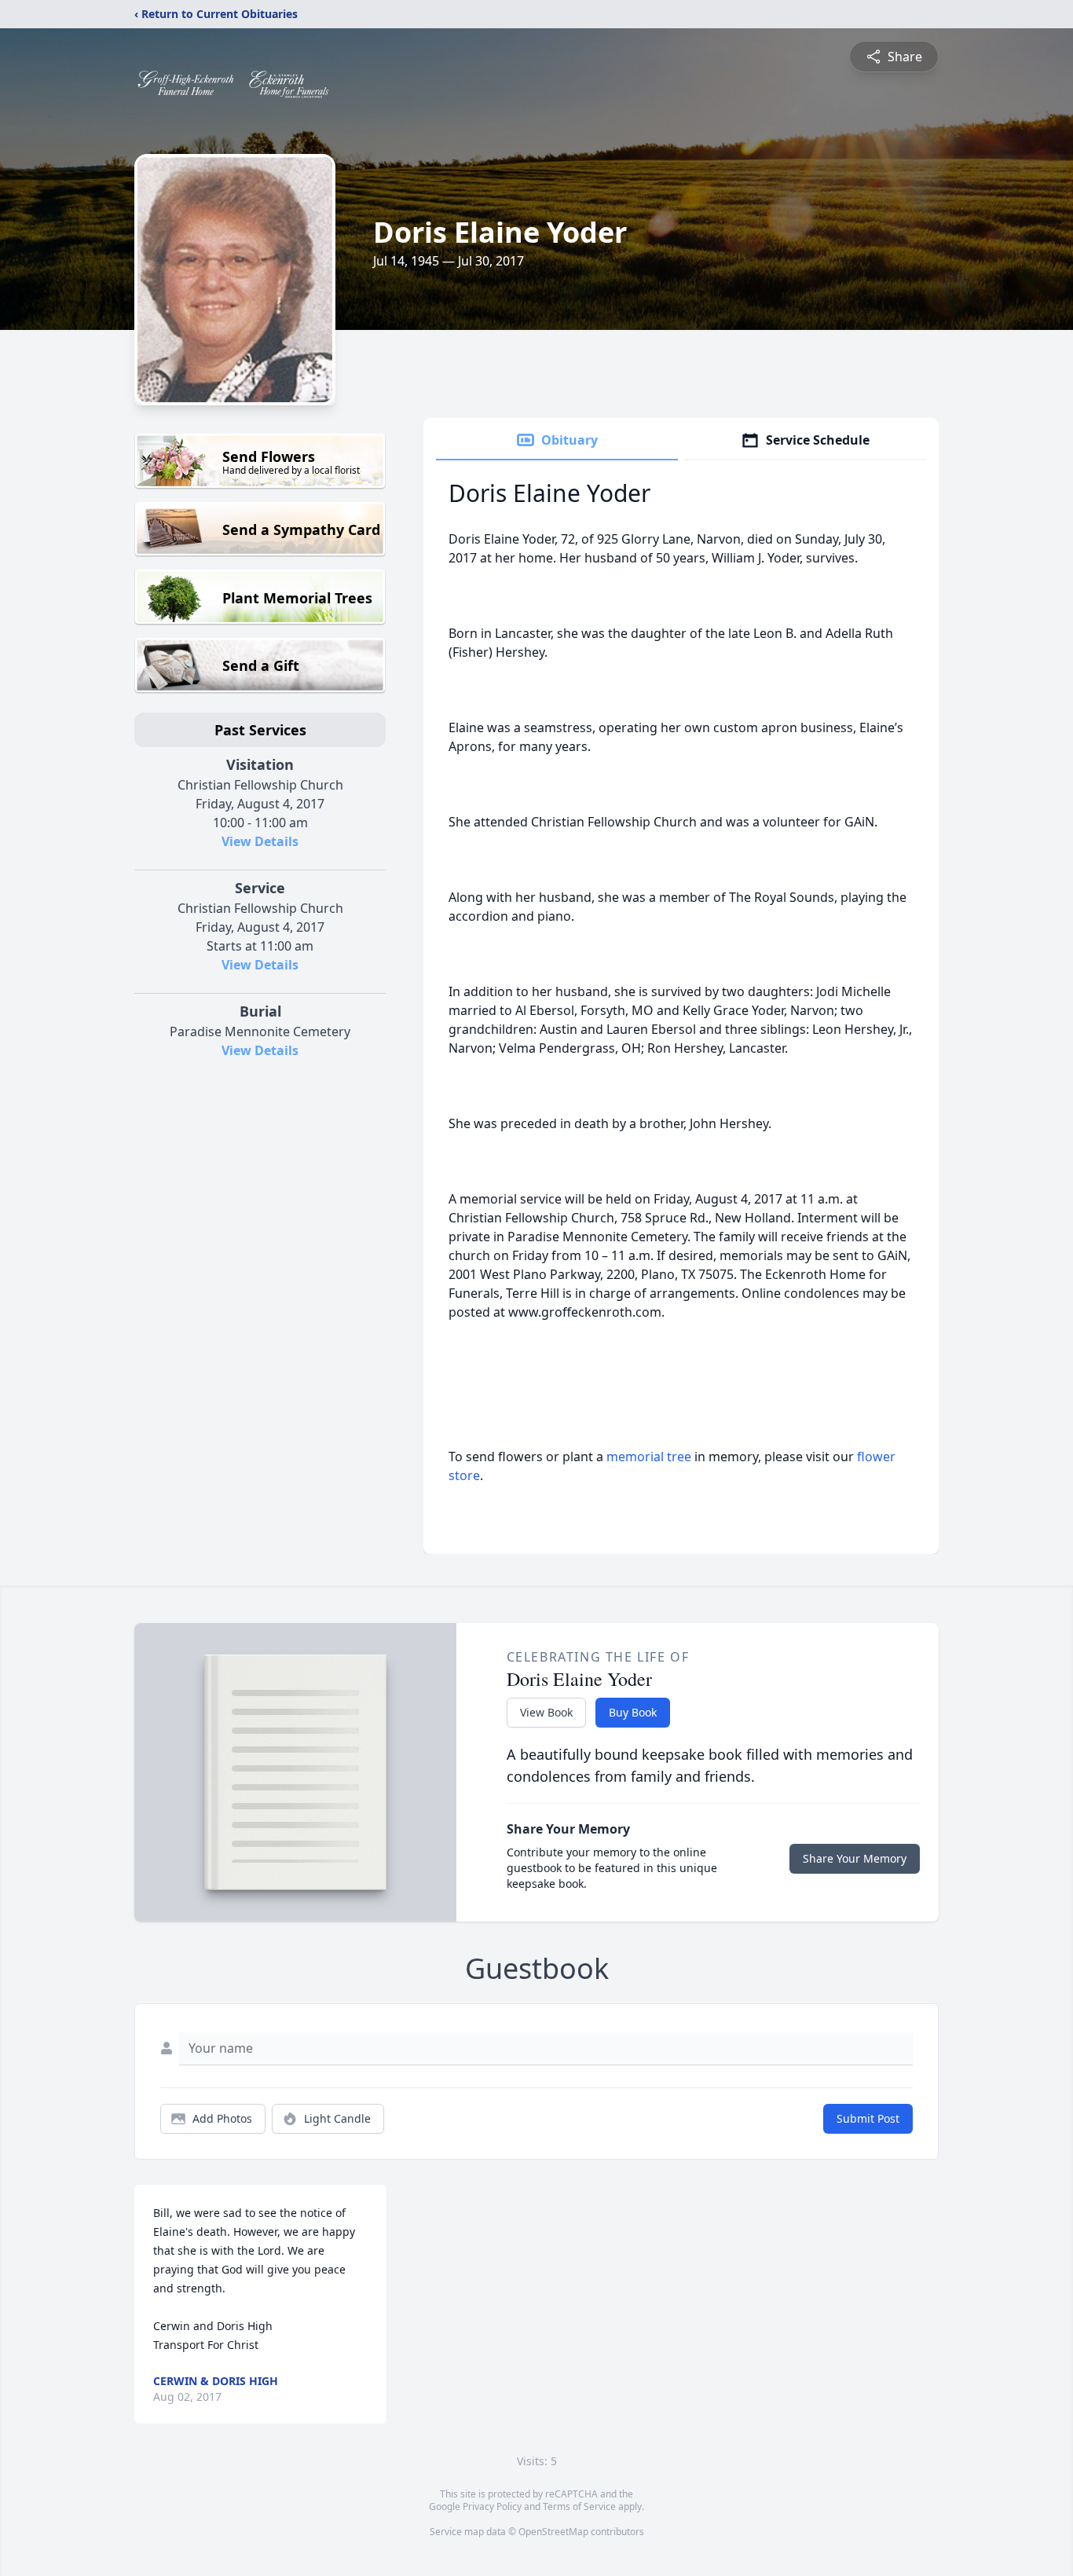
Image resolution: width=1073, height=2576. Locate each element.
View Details (260, 841)
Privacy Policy (492, 2506)
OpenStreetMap (553, 2532)
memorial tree (649, 1457)
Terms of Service (579, 2506)
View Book (546, 1712)
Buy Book (633, 1712)
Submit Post (868, 2118)
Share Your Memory (855, 1858)
